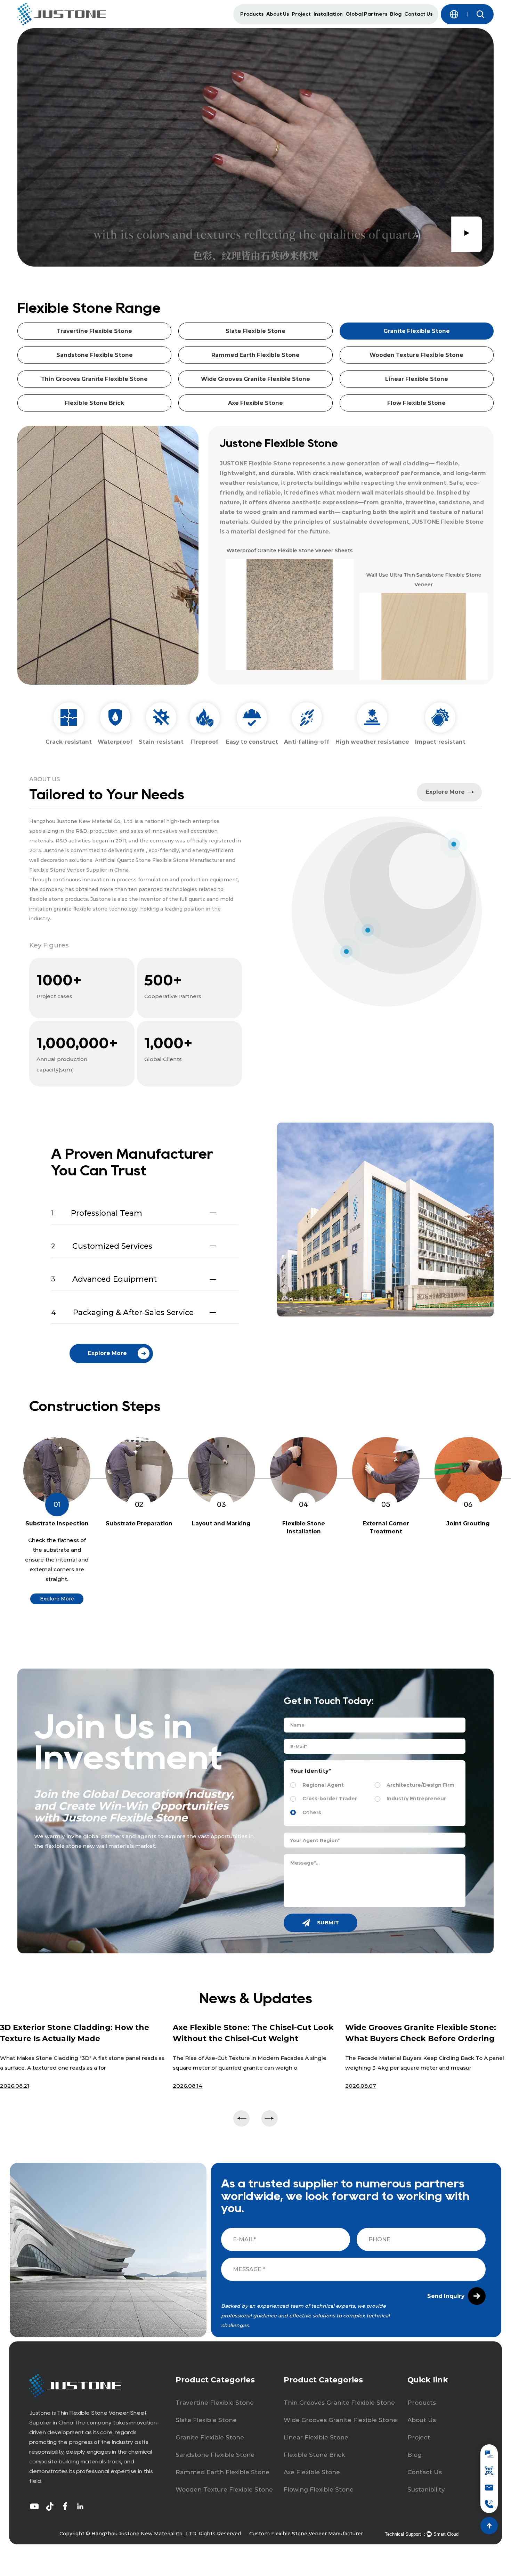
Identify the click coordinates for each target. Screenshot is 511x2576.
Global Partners (366, 14)
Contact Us (418, 14)
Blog (396, 14)
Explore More (57, 1599)
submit (327, 1922)
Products (252, 14)
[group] (287, 613)
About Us (278, 14)
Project (301, 14)
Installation (328, 14)
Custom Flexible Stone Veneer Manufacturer (306, 2534)
